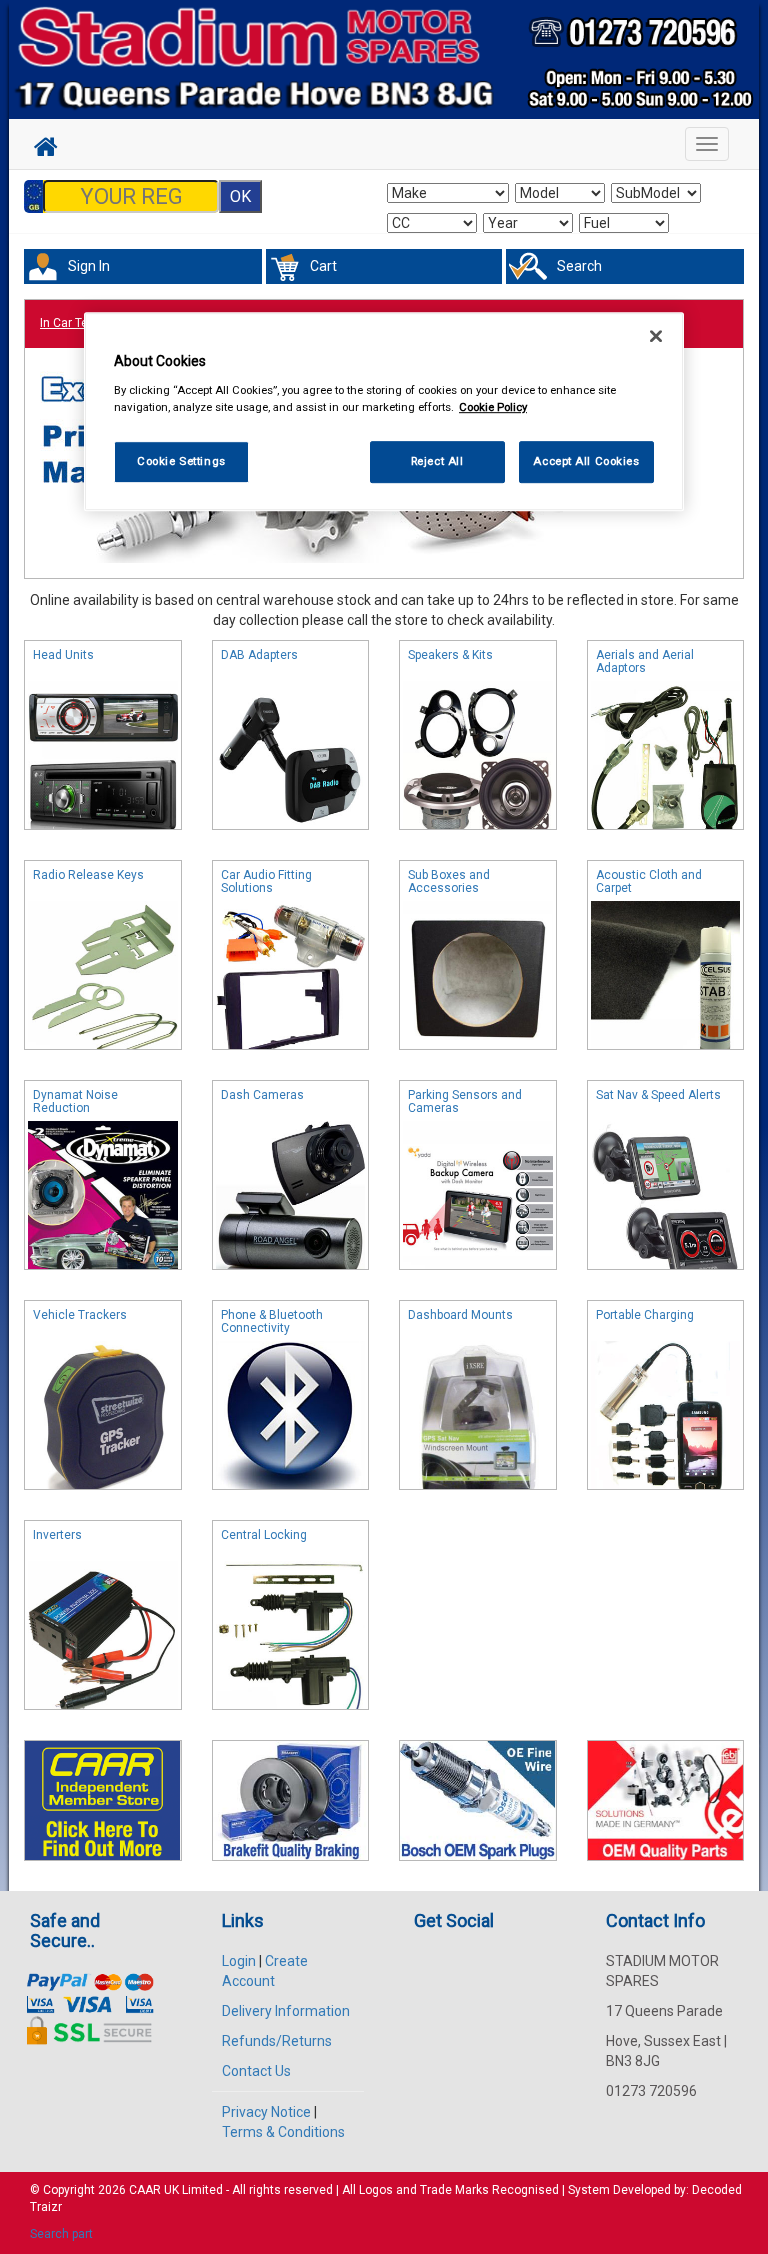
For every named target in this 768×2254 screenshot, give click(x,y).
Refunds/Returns (277, 2041)
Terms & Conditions (283, 2132)
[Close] (656, 336)
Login (239, 1961)
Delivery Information (286, 2011)
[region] (384, 411)
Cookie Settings (181, 461)
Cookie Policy (493, 407)
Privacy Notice (266, 2112)
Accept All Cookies (586, 461)
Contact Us (256, 2071)
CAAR (145, 2190)
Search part (61, 2234)
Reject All (437, 461)
